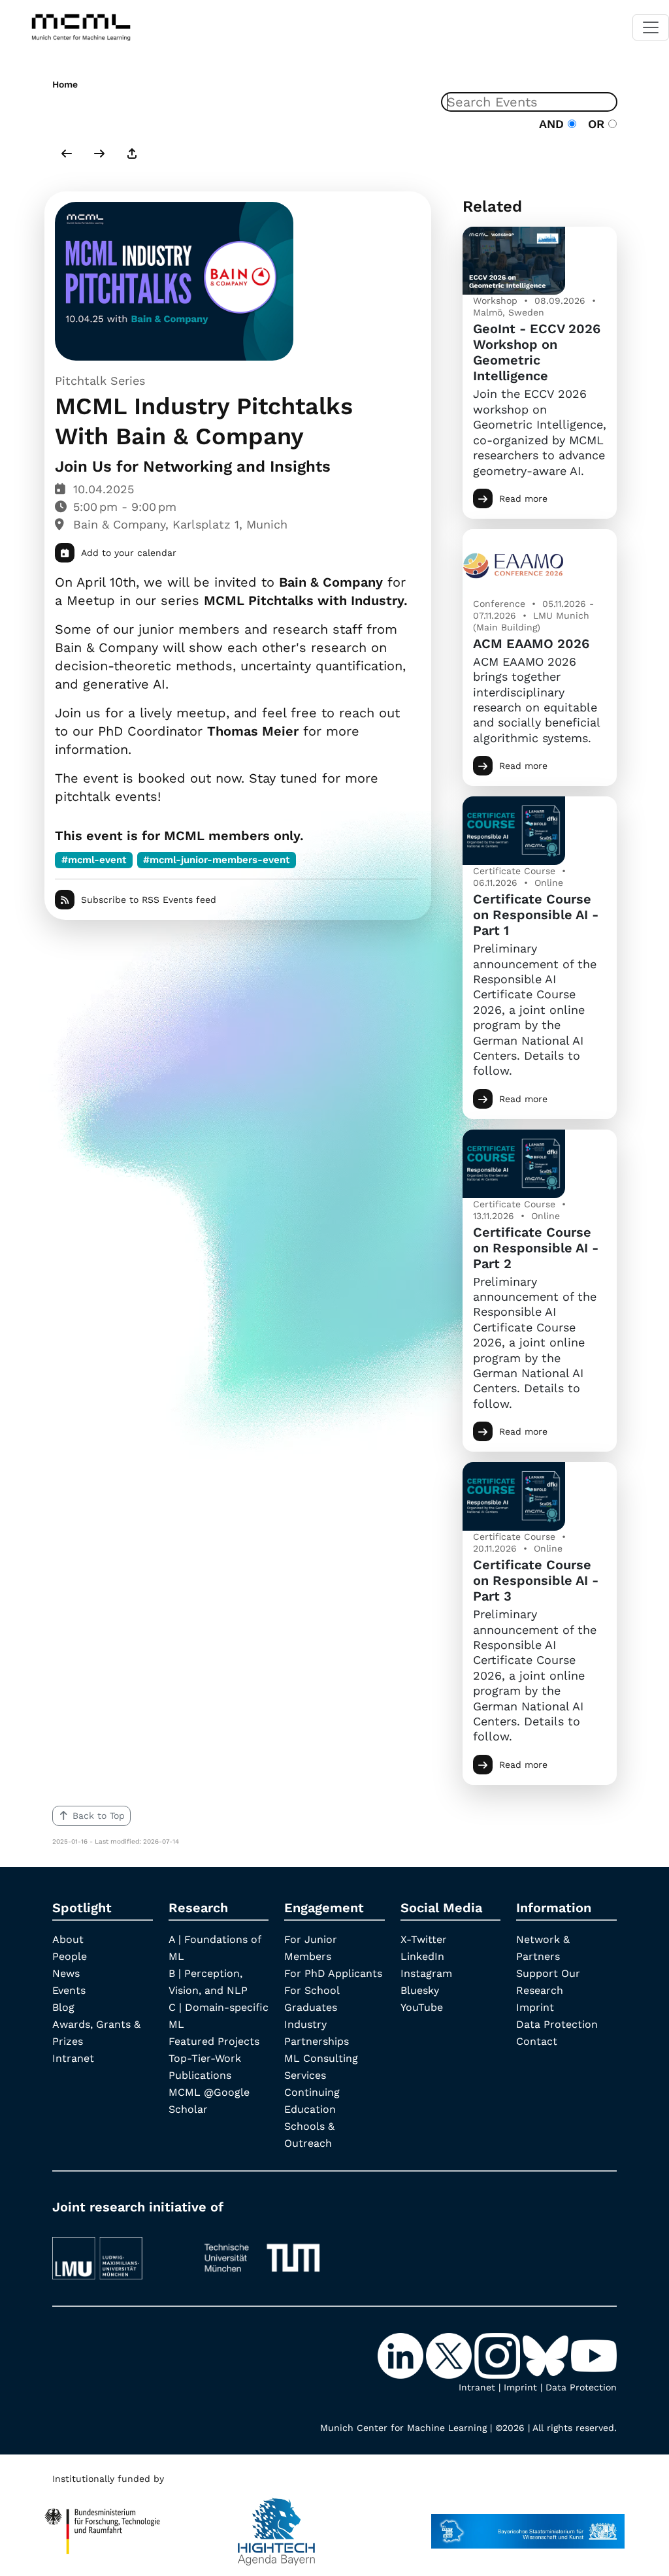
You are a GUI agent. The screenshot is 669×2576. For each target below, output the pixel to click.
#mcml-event (94, 860)
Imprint (535, 2007)
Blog (63, 2007)
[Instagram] (498, 2355)
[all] (132, 155)
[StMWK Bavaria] (528, 2525)
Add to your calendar (129, 553)
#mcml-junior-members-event (216, 860)
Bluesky (420, 1990)
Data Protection (557, 2024)
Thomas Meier (253, 731)
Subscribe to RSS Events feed (149, 900)
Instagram (426, 1973)
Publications (200, 2075)
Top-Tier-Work (205, 2058)
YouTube (422, 2007)
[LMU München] (117, 2252)
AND (553, 124)
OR (594, 124)
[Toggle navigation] (651, 27)
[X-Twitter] (450, 2355)
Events (69, 1990)
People (70, 1956)
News (66, 1973)
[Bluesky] (547, 2355)
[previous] (67, 155)
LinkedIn (422, 1956)
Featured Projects (214, 2041)
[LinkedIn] (402, 2355)
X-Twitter (424, 1939)
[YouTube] (594, 2355)
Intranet (73, 2058)
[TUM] (262, 2252)
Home (65, 84)
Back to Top (99, 1816)
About (68, 1939)
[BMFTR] (103, 2525)
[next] (99, 155)
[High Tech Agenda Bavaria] (276, 2525)
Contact (537, 2041)
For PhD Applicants (333, 1973)
